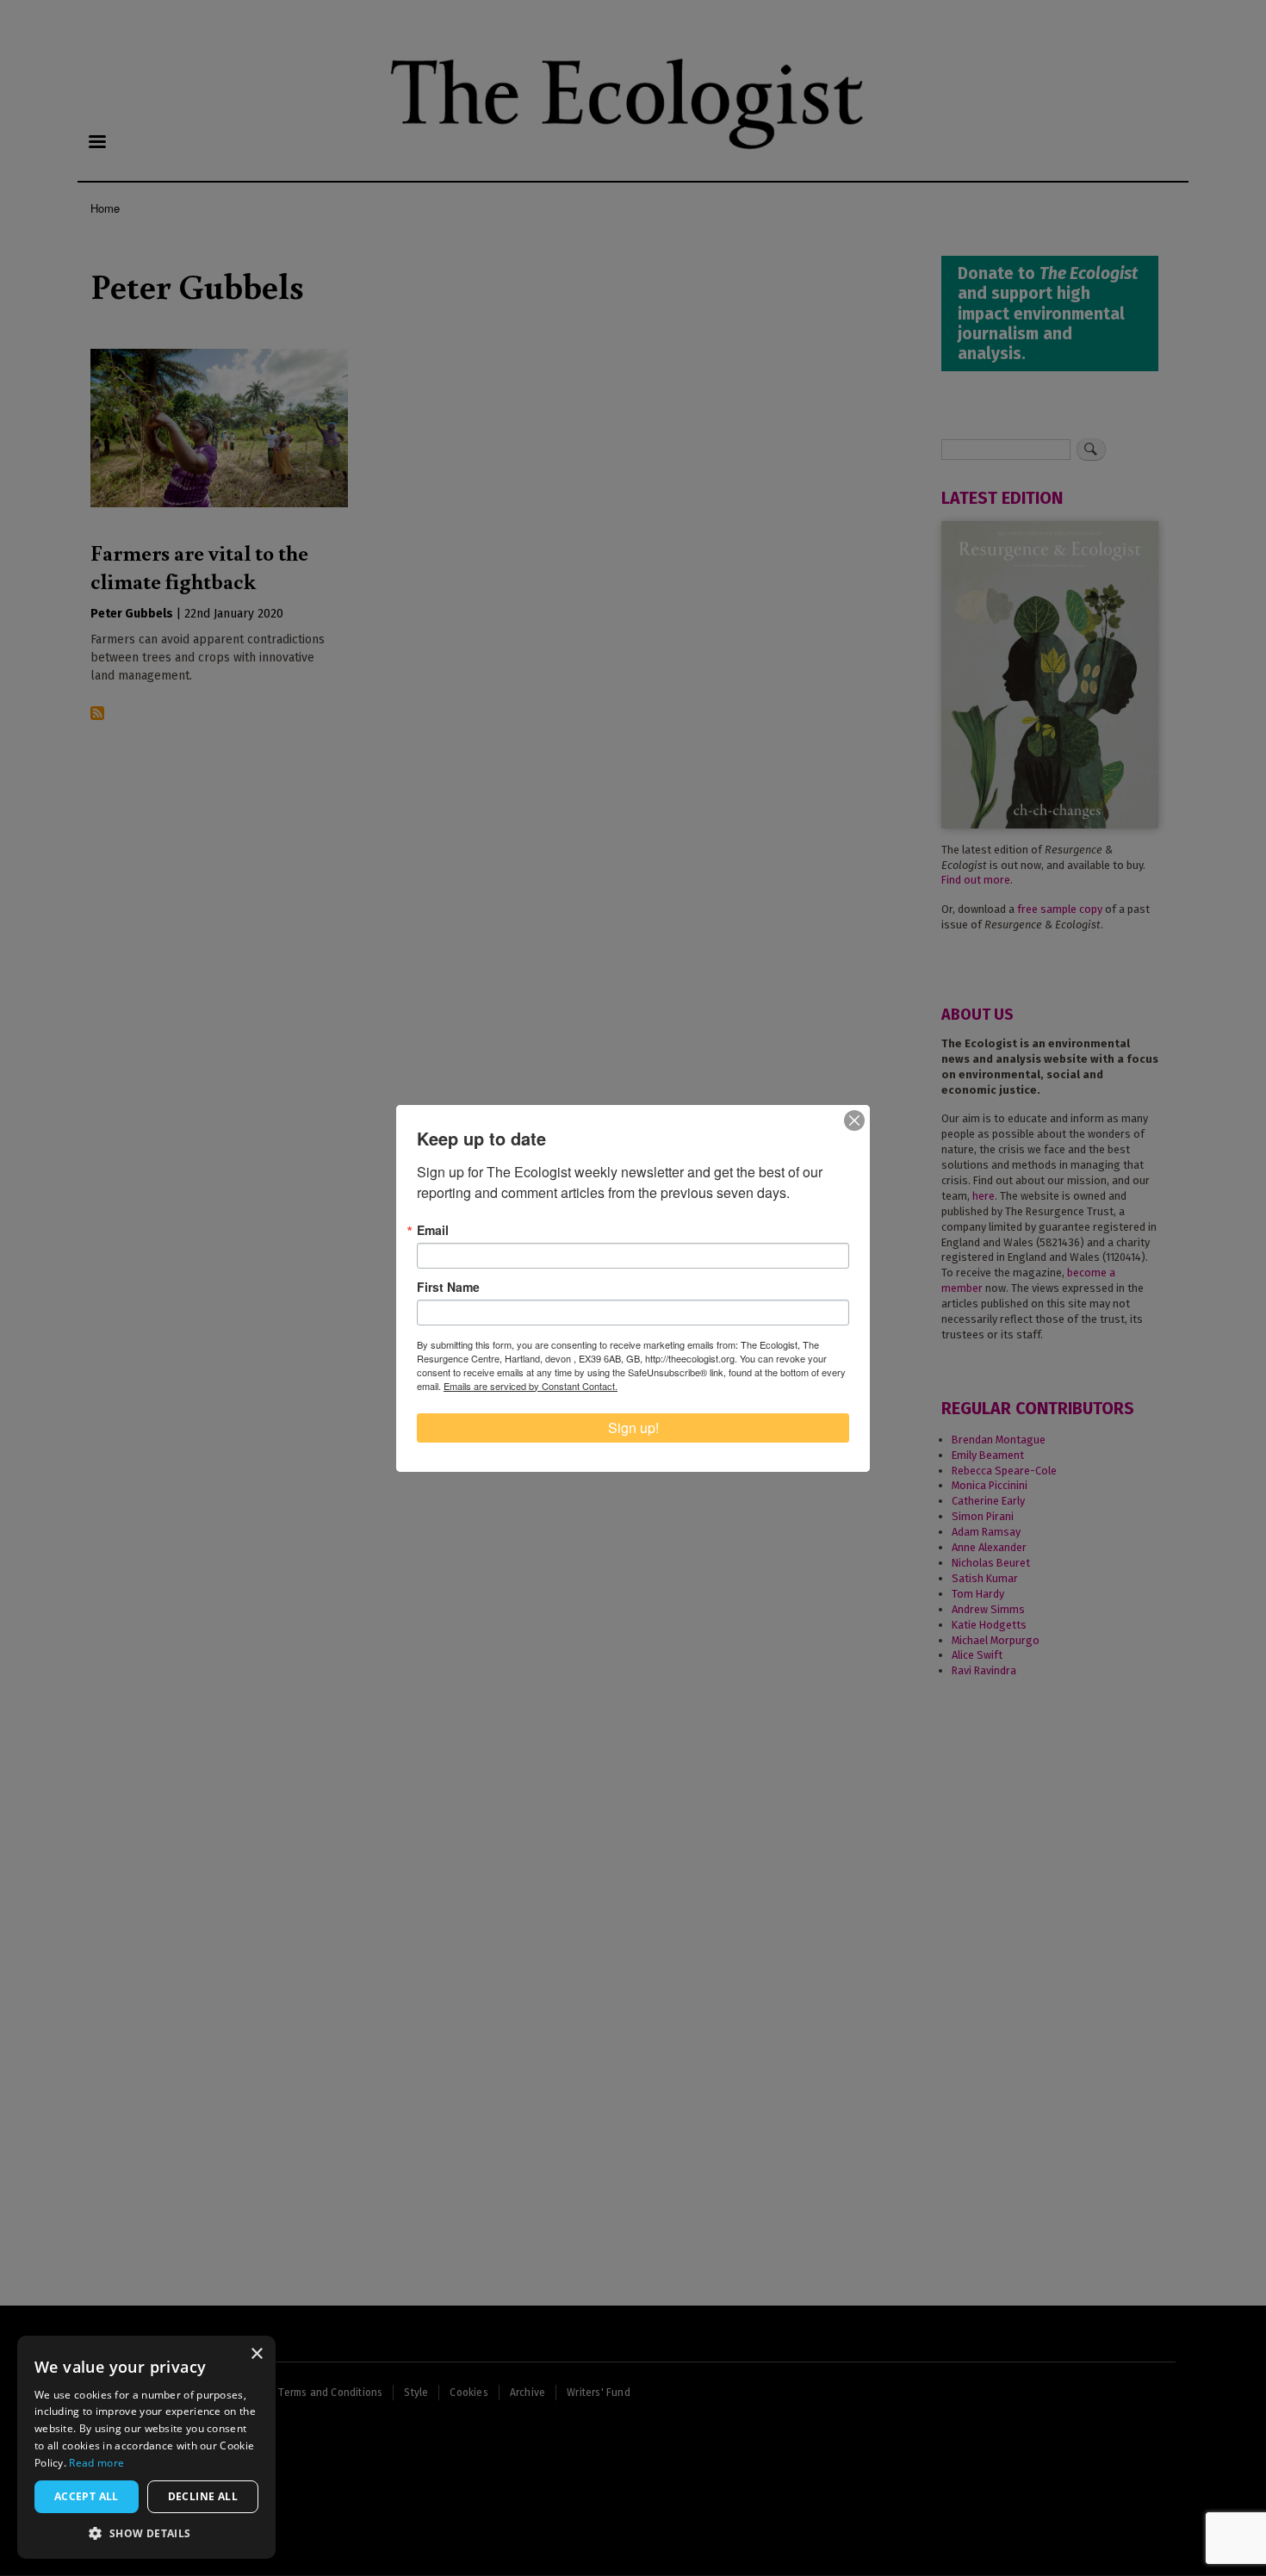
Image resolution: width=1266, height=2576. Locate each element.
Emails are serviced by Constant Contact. (531, 1386)
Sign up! (633, 1428)
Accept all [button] (87, 2496)
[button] (146, 2533)
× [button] (256, 2354)
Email (433, 1230)
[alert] (146, 2447)
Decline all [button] (203, 2496)
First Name (448, 1287)
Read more (96, 2463)
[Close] (854, 1120)
